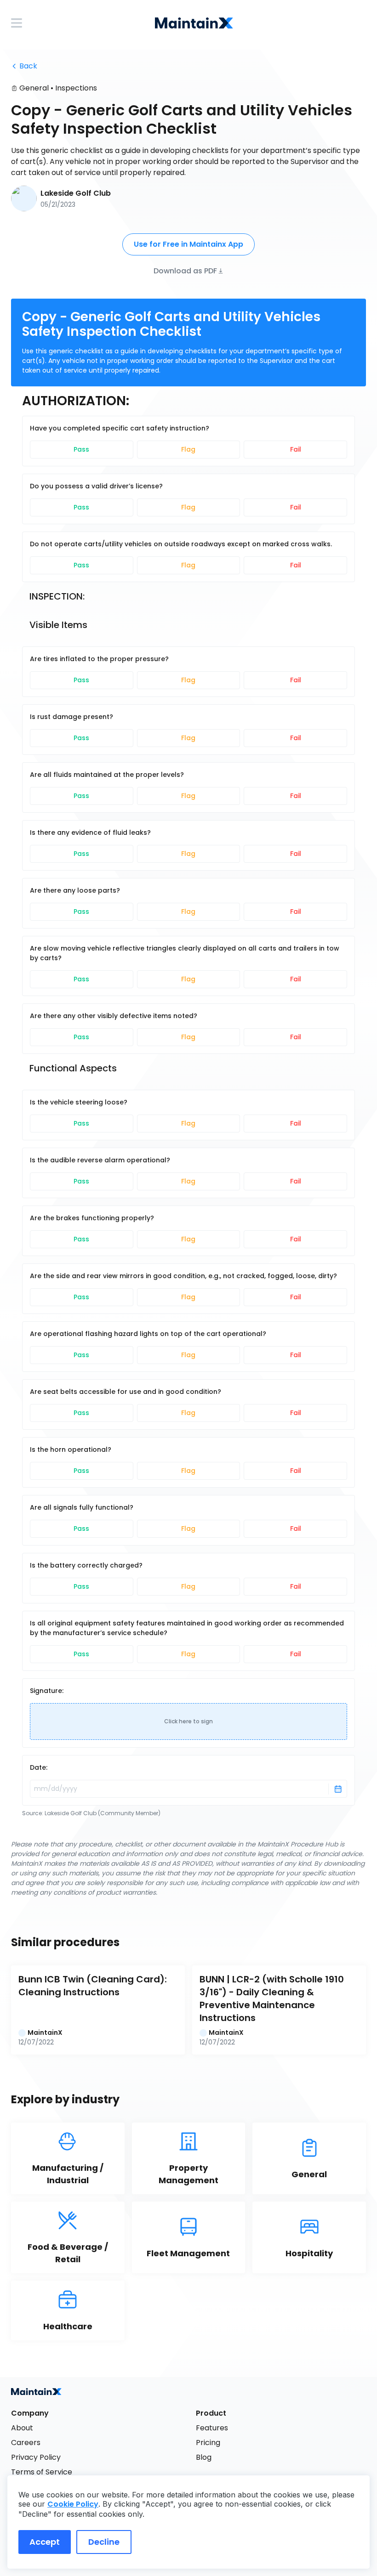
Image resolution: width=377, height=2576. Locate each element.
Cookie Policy (73, 2504)
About (22, 2428)
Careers (26, 2443)
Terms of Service (42, 2472)
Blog (204, 2457)
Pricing (208, 2443)
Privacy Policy (36, 2457)
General (34, 88)
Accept (45, 2542)
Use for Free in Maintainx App (188, 244)
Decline (104, 2542)
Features (212, 2428)
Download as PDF (185, 270)
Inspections (76, 88)
